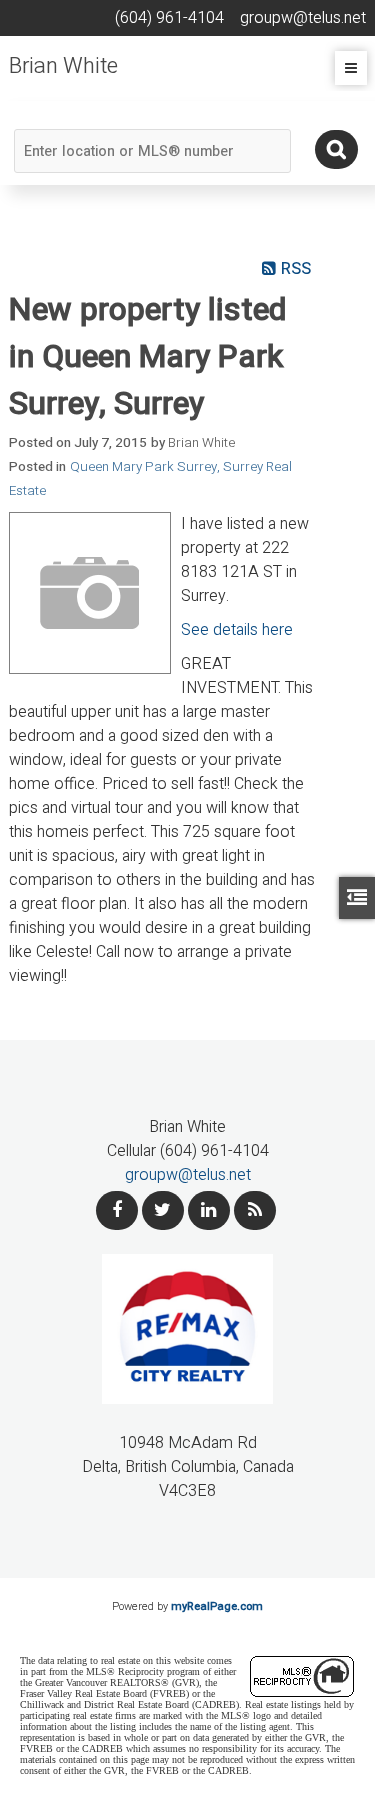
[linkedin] (209, 1210)
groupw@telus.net (188, 1175)
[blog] (255, 1210)
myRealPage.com (217, 1606)
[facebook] (117, 1210)
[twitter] (163, 1210)
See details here (237, 630)
